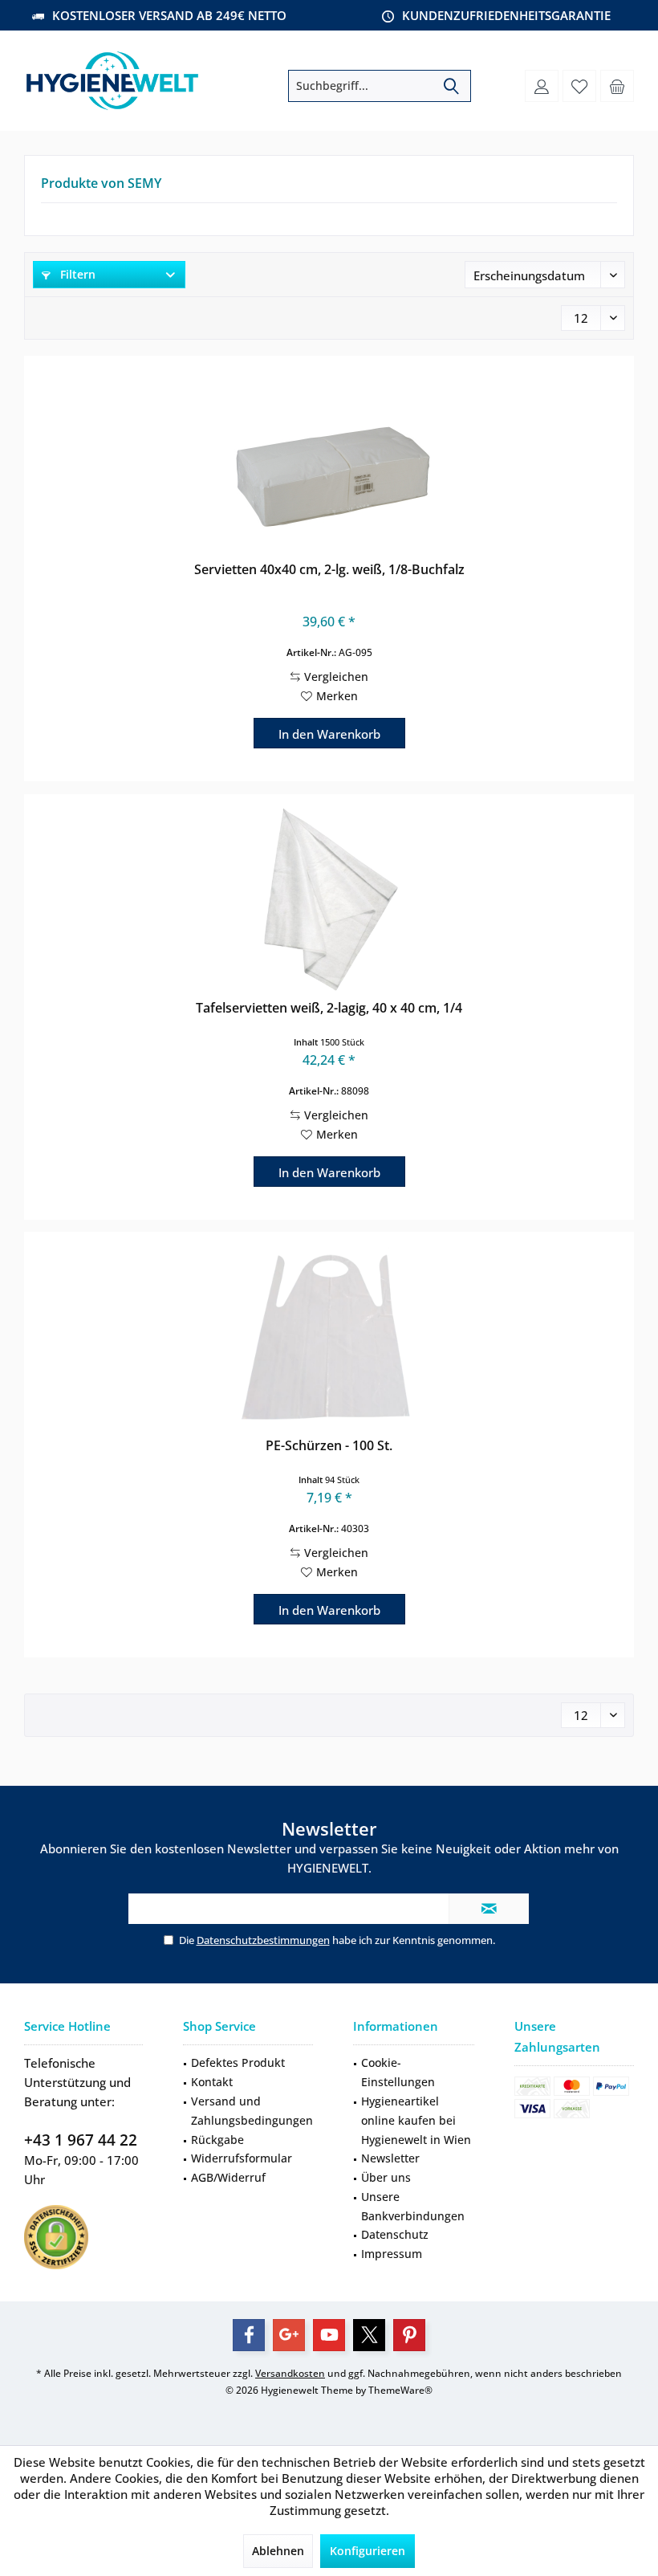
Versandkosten (290, 2373)
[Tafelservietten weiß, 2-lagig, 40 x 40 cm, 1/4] (329, 899)
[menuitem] (617, 86)
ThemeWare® (400, 2390)
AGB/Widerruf (228, 2177)
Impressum (392, 2254)
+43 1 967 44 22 (81, 2140)
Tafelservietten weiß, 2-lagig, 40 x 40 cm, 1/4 (329, 1008)
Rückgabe (217, 2140)
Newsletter (390, 2158)
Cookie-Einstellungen (398, 2072)
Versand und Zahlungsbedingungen (252, 2111)
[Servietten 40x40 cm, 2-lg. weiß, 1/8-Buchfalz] (329, 461)
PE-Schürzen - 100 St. (329, 1446)
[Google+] (289, 2335)
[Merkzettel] (579, 86)
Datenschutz (395, 2234)
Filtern (76, 274)
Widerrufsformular (242, 2158)
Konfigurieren (368, 2551)
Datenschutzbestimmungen (263, 1940)
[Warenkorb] (617, 86)
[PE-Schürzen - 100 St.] (329, 1337)
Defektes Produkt (238, 2062)
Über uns (386, 2177)
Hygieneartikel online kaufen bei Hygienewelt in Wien (416, 2120)
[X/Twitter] (369, 2335)
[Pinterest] (409, 2335)
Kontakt (212, 2082)
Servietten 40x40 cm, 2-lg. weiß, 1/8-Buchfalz (329, 570)
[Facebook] (249, 2335)
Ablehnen (278, 2551)
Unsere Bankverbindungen (413, 2206)
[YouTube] (329, 2335)
